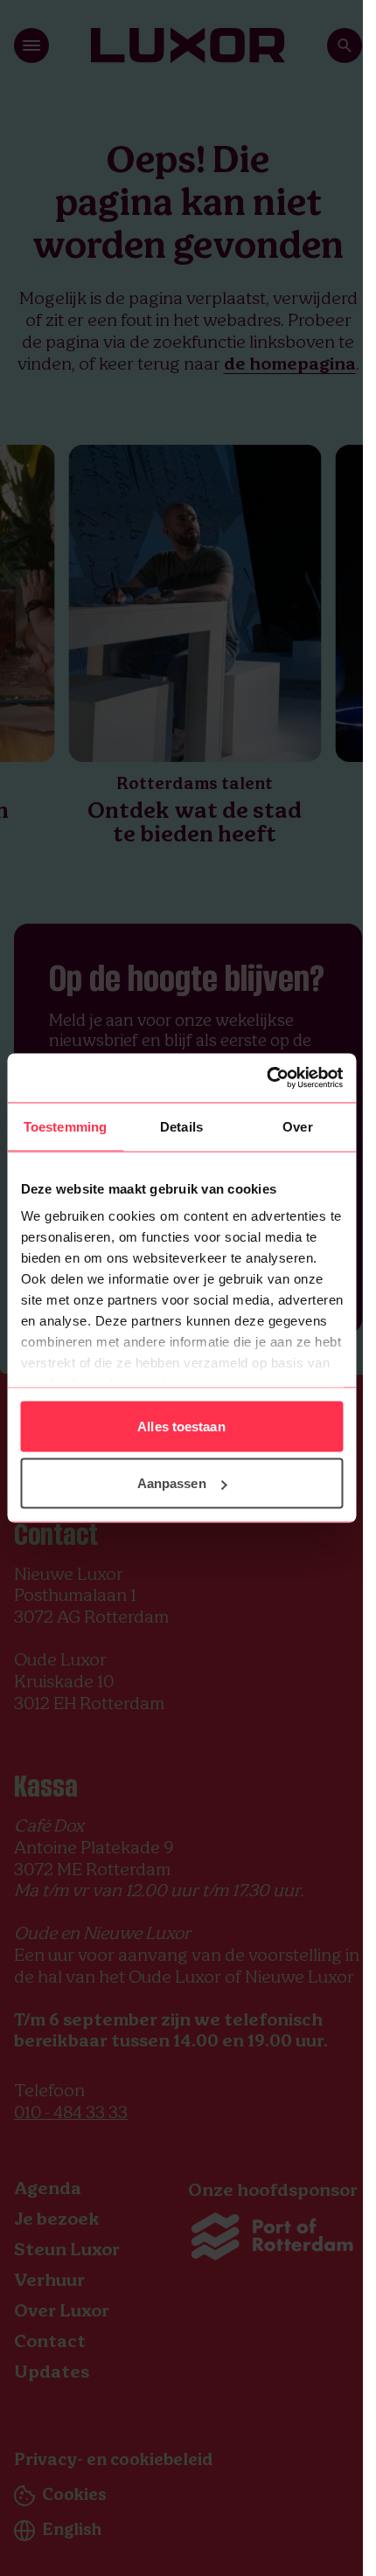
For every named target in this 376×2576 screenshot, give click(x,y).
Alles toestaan (181, 1426)
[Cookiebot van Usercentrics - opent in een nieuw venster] (266, 1078)
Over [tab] (297, 1126)
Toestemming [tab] (65, 1126)
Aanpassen (172, 1483)
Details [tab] (181, 1126)
